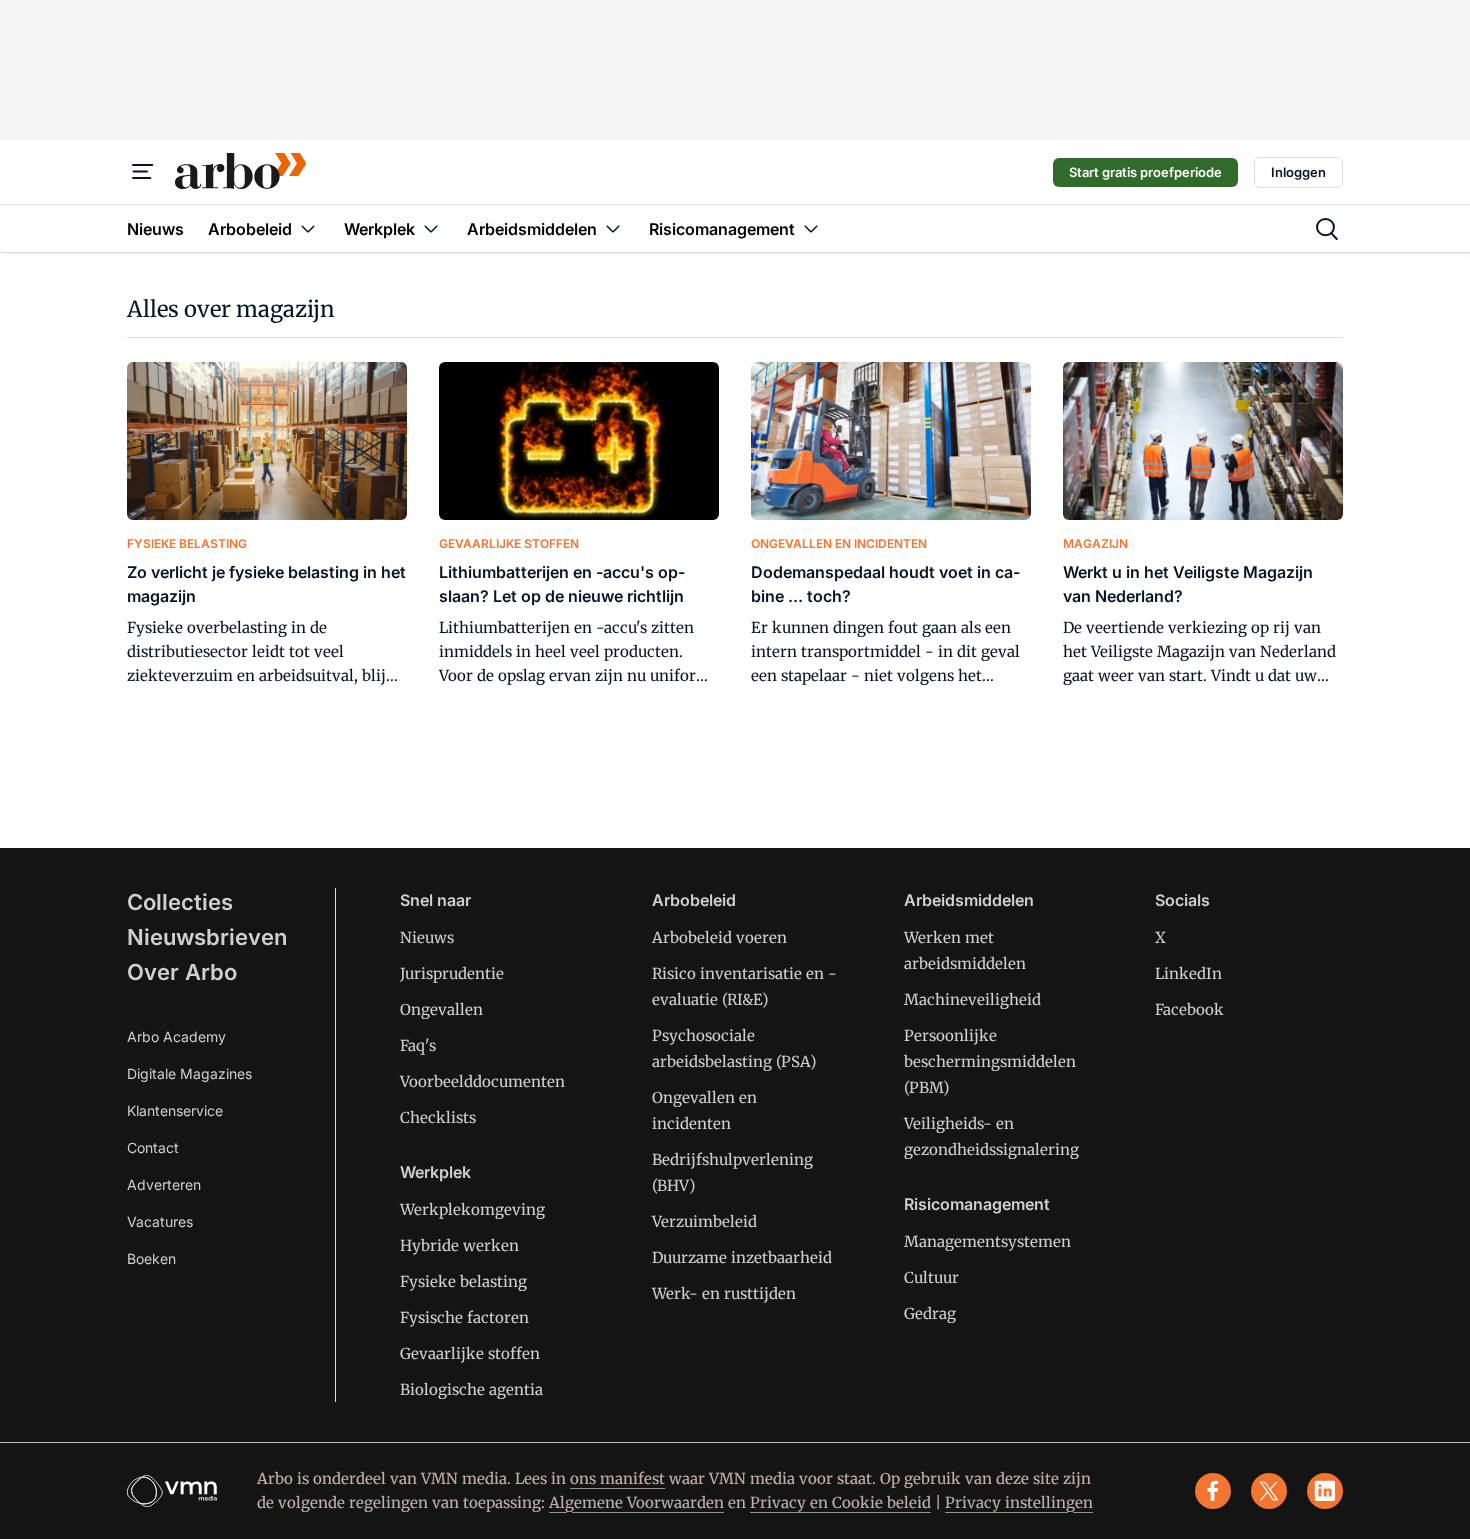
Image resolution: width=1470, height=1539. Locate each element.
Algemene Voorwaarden (636, 1502)
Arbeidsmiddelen (969, 900)
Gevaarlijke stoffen (470, 1353)
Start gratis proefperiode (1145, 172)
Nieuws (427, 937)
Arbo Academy (176, 1036)
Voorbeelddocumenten (482, 1081)
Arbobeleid (694, 900)
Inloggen (1298, 172)
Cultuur (931, 1277)
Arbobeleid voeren (719, 937)
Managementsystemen (987, 1241)
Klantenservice (175, 1110)
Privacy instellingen (1019, 1502)
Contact (153, 1147)
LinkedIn (1188, 973)
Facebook (1189, 1009)
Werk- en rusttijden (724, 1293)
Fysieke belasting (463, 1281)
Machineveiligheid (972, 999)
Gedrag (930, 1313)
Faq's (418, 1045)
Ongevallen (441, 1009)
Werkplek (435, 1172)
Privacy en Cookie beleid (840, 1502)
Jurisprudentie (452, 973)
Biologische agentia (471, 1389)
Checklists (438, 1117)
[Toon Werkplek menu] (431, 228)
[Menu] (143, 172)
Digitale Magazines (189, 1073)
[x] (1269, 1491)
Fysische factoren (464, 1317)
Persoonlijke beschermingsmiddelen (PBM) (990, 1061)
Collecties (180, 902)
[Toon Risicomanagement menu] (811, 228)
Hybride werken (459, 1245)
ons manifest (617, 1478)
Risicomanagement (977, 1204)
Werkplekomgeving (472, 1209)
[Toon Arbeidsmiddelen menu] (613, 228)
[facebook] (1213, 1491)
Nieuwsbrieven (207, 937)
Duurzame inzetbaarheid (742, 1257)
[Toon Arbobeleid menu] (308, 228)
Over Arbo (182, 972)
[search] (1327, 229)
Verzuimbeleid (704, 1221)
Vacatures (160, 1221)
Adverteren (164, 1184)
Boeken (151, 1258)
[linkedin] (1325, 1491)
